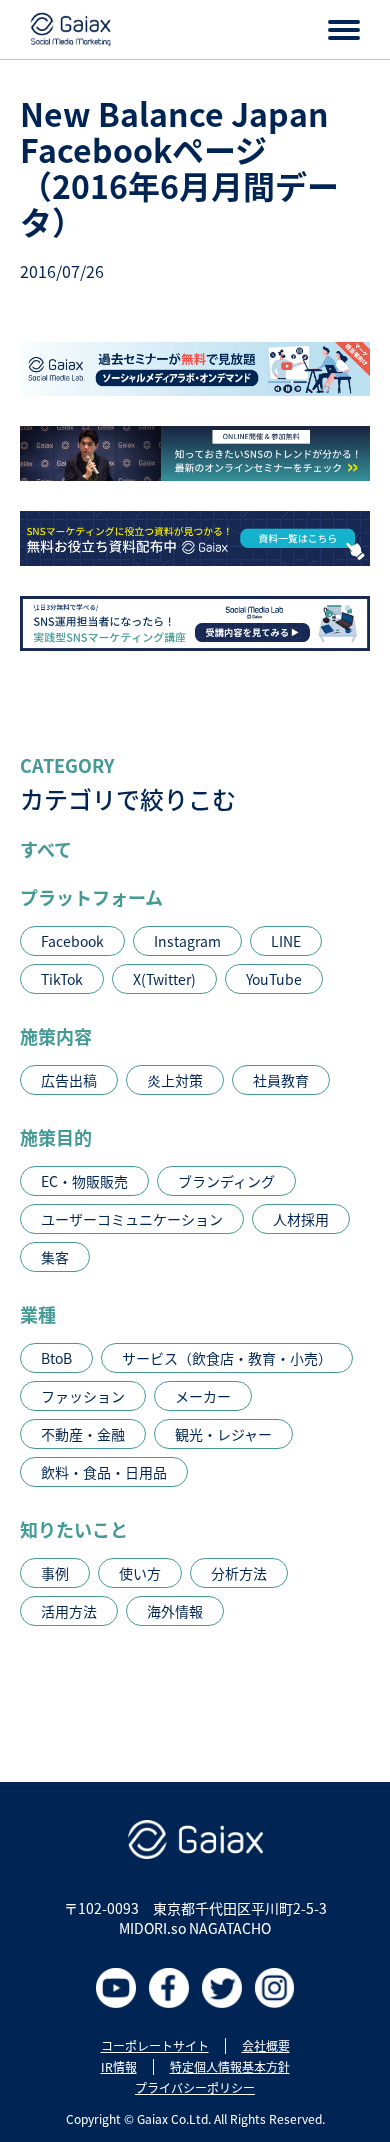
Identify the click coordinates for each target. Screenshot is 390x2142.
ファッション (83, 1396)
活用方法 (69, 1611)
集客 (55, 1257)
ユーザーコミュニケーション (132, 1219)
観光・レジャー (223, 1434)
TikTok (62, 979)
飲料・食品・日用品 (104, 1472)
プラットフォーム (91, 897)
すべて (46, 849)
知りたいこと (74, 1529)
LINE (286, 941)
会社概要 (266, 2046)
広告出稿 (69, 1080)
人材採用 (301, 1219)
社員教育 (281, 1080)
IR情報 (119, 2067)
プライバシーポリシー (195, 2088)
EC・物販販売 (84, 1181)
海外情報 (175, 1611)
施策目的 (56, 1137)
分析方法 (239, 1573)
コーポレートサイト (155, 2046)
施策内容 (56, 1036)
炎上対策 (175, 1080)
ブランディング (226, 1181)
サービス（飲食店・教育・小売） (227, 1358)
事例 (55, 1573)
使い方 (140, 1573)
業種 (38, 1314)
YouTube (274, 979)
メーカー (203, 1396)
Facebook (72, 941)
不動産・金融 (83, 1434)
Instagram (187, 941)
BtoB (56, 1358)
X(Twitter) (164, 979)
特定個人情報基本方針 (230, 2067)
